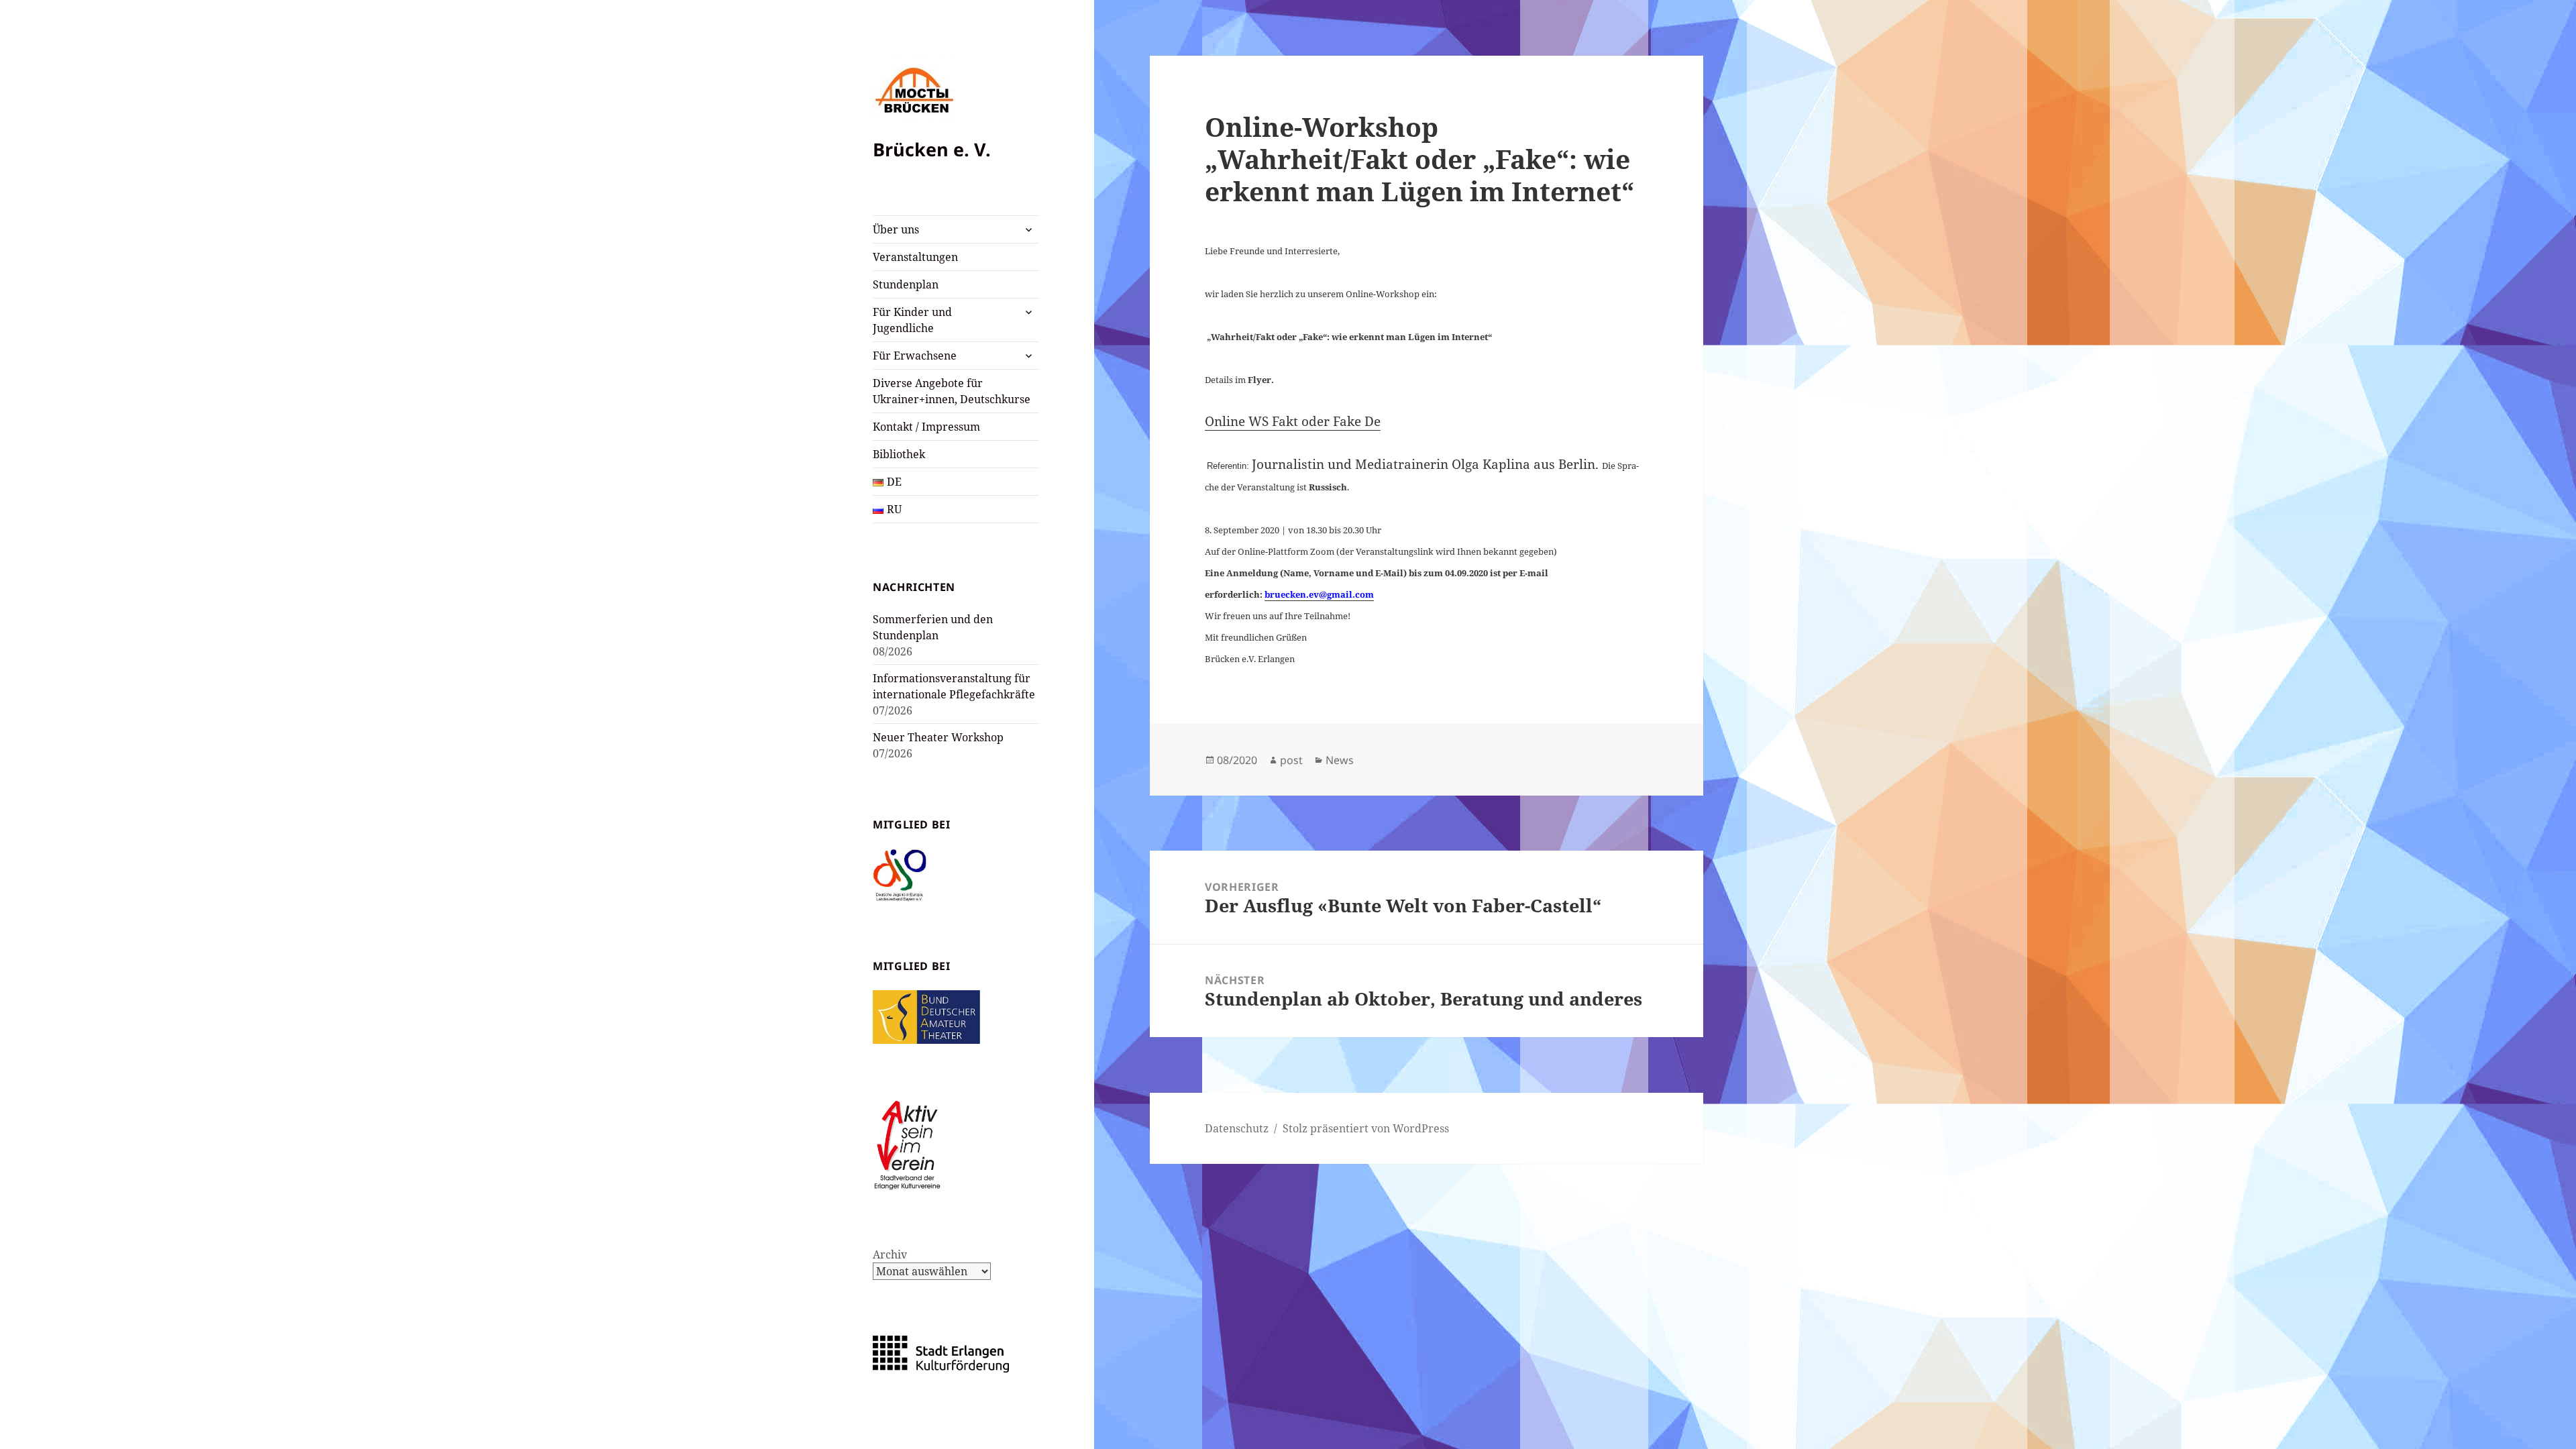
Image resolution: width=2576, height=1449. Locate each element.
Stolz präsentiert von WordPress (1366, 1128)
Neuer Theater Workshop (938, 737)
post (1291, 760)
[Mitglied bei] (900, 874)
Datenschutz (1237, 1128)
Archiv (890, 1254)
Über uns (896, 229)
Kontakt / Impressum (926, 427)
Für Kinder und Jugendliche (912, 320)
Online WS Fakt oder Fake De (1293, 421)
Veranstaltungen (915, 257)
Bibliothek (899, 454)
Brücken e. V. (932, 149)
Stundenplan (906, 284)
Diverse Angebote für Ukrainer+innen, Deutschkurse (952, 391)
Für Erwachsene (915, 356)
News (1340, 760)
